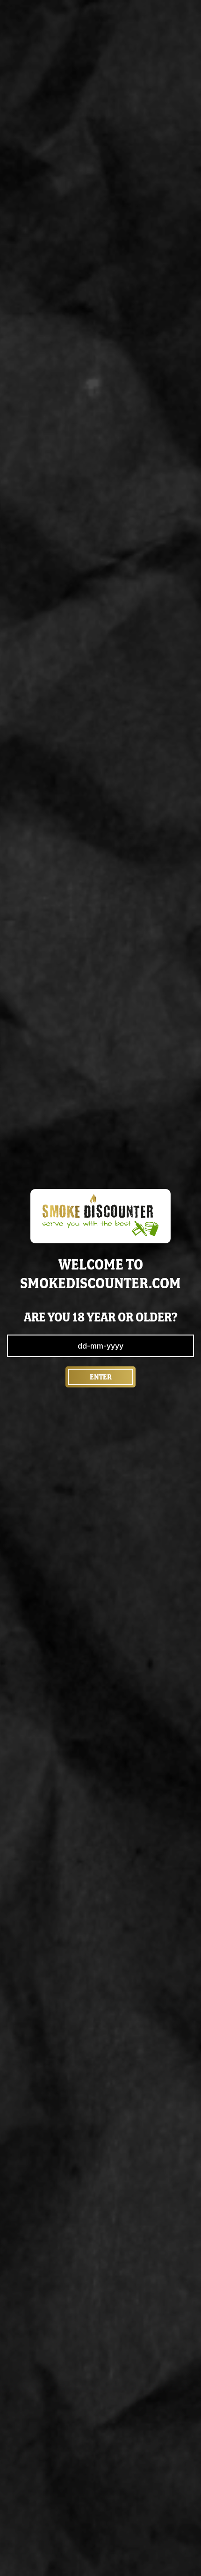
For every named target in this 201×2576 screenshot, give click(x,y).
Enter (101, 1377)
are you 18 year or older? (101, 1317)
